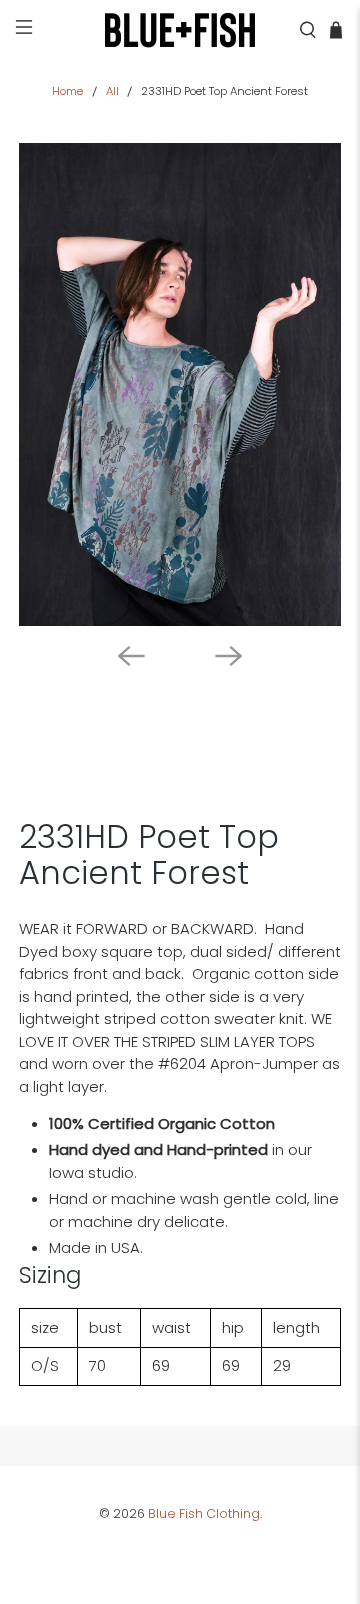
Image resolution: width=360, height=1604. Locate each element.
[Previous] (131, 656)
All (112, 91)
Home (67, 91)
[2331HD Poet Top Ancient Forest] (180, 384)
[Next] (229, 656)
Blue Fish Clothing (204, 1513)
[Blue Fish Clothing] (180, 30)
